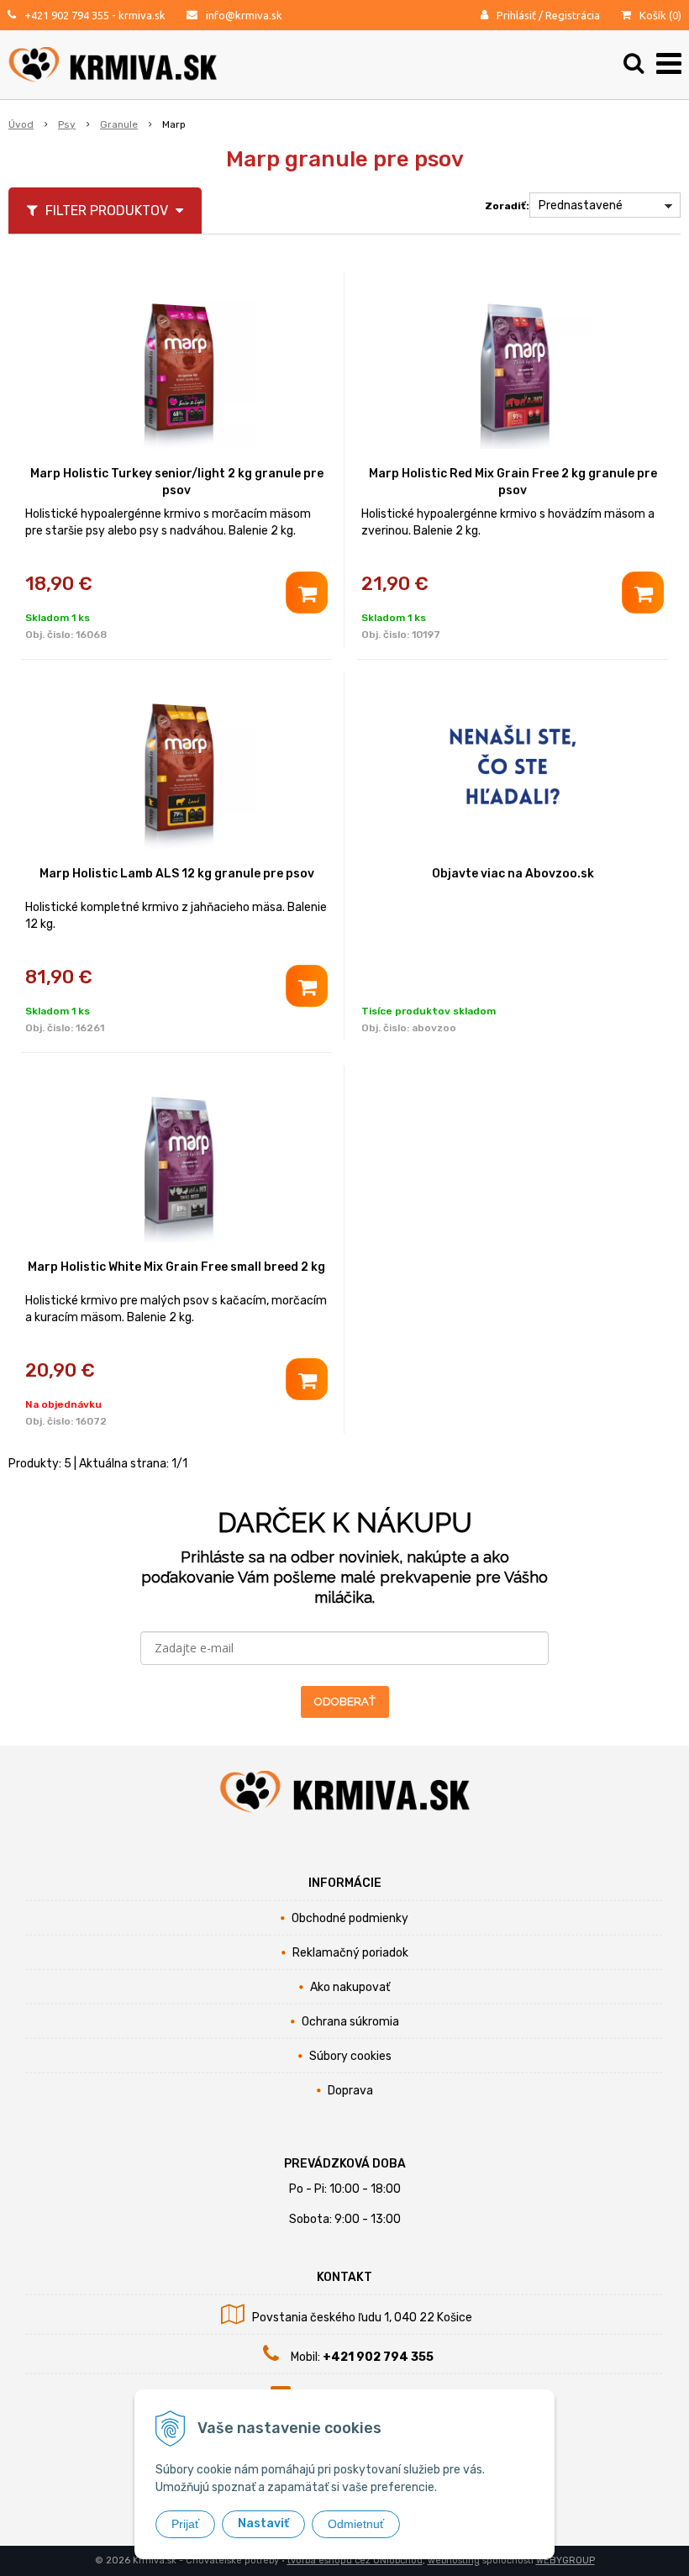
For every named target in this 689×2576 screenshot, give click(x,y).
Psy (67, 124)
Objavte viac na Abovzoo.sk (513, 874)
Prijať (185, 2524)
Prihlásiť (516, 15)
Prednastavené (581, 205)
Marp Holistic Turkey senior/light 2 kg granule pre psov (177, 482)
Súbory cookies (350, 2056)
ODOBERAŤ (345, 1702)
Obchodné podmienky (350, 1918)
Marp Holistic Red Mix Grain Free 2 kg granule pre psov (513, 482)
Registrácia (573, 15)
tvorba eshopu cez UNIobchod (355, 2560)
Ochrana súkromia (350, 2022)
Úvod (21, 124)
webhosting (454, 2560)
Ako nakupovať (350, 1987)
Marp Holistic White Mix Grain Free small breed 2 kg (176, 1267)
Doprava (350, 2091)
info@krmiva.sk (244, 15)
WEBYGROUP (565, 2560)
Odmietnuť (356, 2524)
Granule (119, 124)
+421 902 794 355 (67, 15)
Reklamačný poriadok (350, 1953)
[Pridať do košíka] (307, 593)
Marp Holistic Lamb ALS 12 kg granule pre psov (177, 874)
